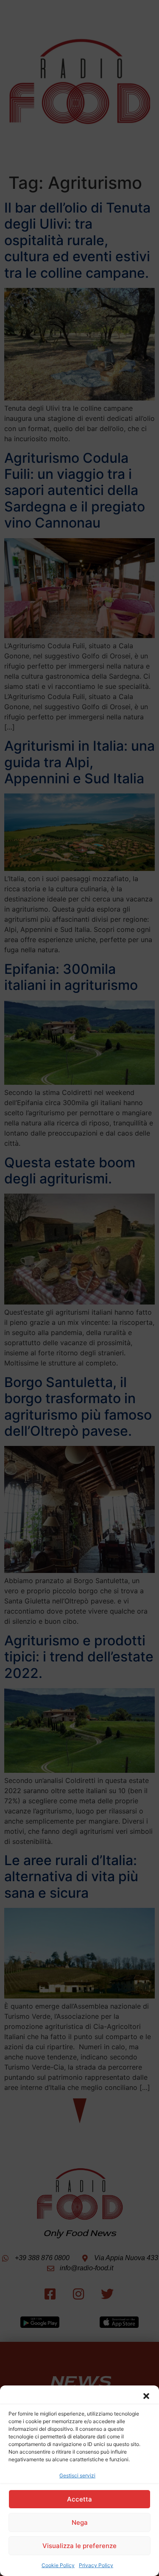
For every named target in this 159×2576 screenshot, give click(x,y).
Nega (80, 2522)
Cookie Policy (58, 2565)
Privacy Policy (96, 2565)
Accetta (79, 2499)
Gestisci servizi (77, 2475)
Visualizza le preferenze (79, 2546)
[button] (146, 2396)
